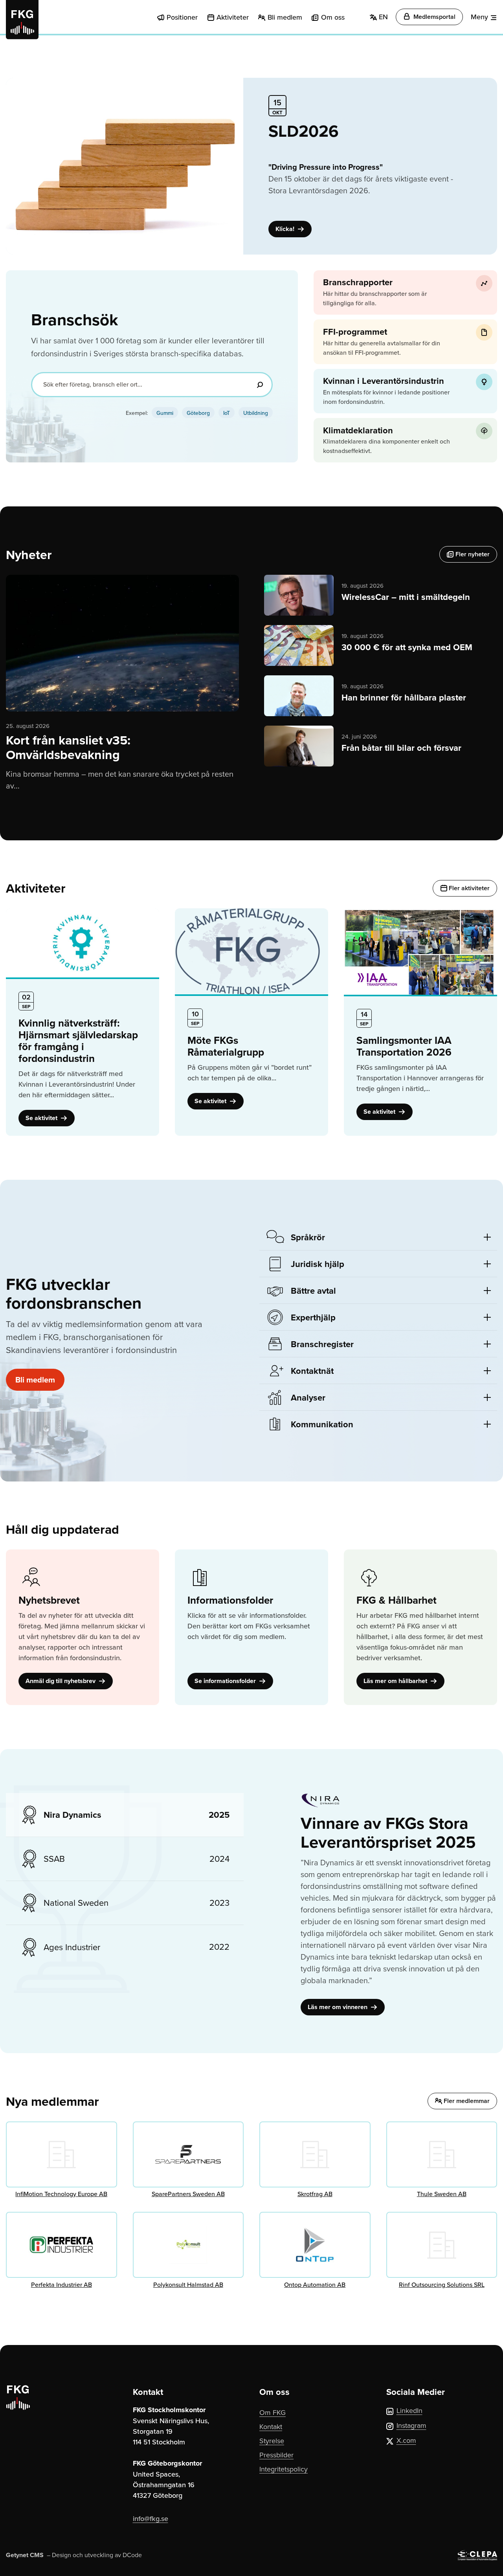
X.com (406, 2440)
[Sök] (260, 385)
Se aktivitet (42, 1118)
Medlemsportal (434, 17)
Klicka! (286, 229)
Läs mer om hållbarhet (396, 1681)
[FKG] (22, 20)
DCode (132, 2555)
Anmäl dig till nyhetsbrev (61, 1681)
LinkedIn (409, 2410)
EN (382, 17)
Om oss (333, 17)
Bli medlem (285, 17)
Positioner (182, 17)
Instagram (411, 2425)
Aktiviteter (233, 17)
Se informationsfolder (226, 1681)
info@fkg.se (151, 2518)
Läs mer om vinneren (338, 2007)
